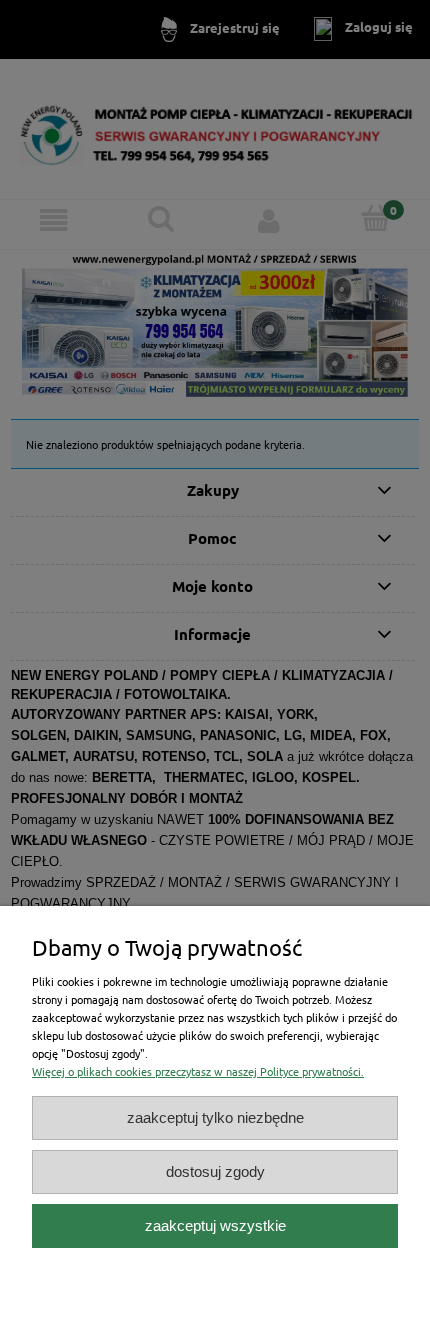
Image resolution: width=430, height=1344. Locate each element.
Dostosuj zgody (215, 1171)
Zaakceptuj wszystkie (215, 1225)
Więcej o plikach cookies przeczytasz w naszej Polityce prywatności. (198, 1071)
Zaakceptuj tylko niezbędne (215, 1117)
